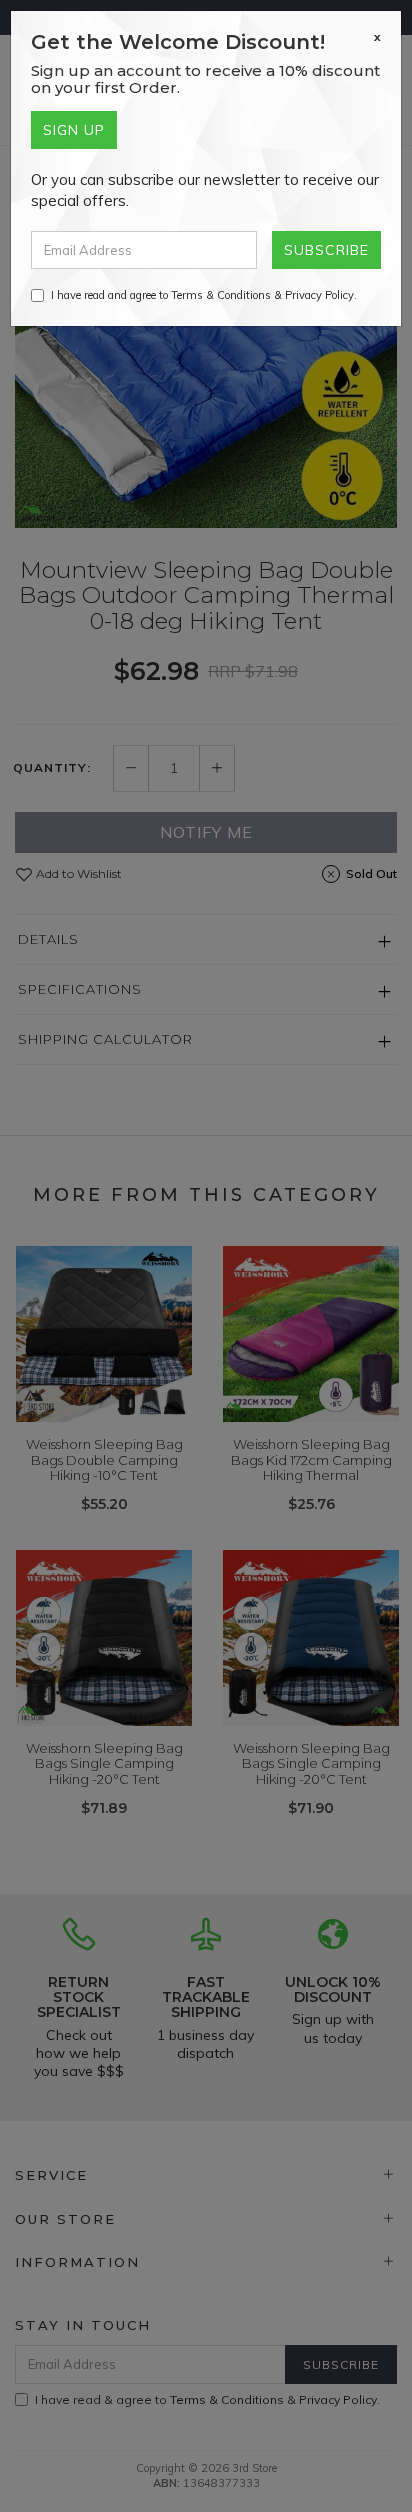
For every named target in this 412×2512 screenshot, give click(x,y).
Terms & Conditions (221, 295)
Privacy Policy (319, 295)
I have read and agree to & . (204, 295)
